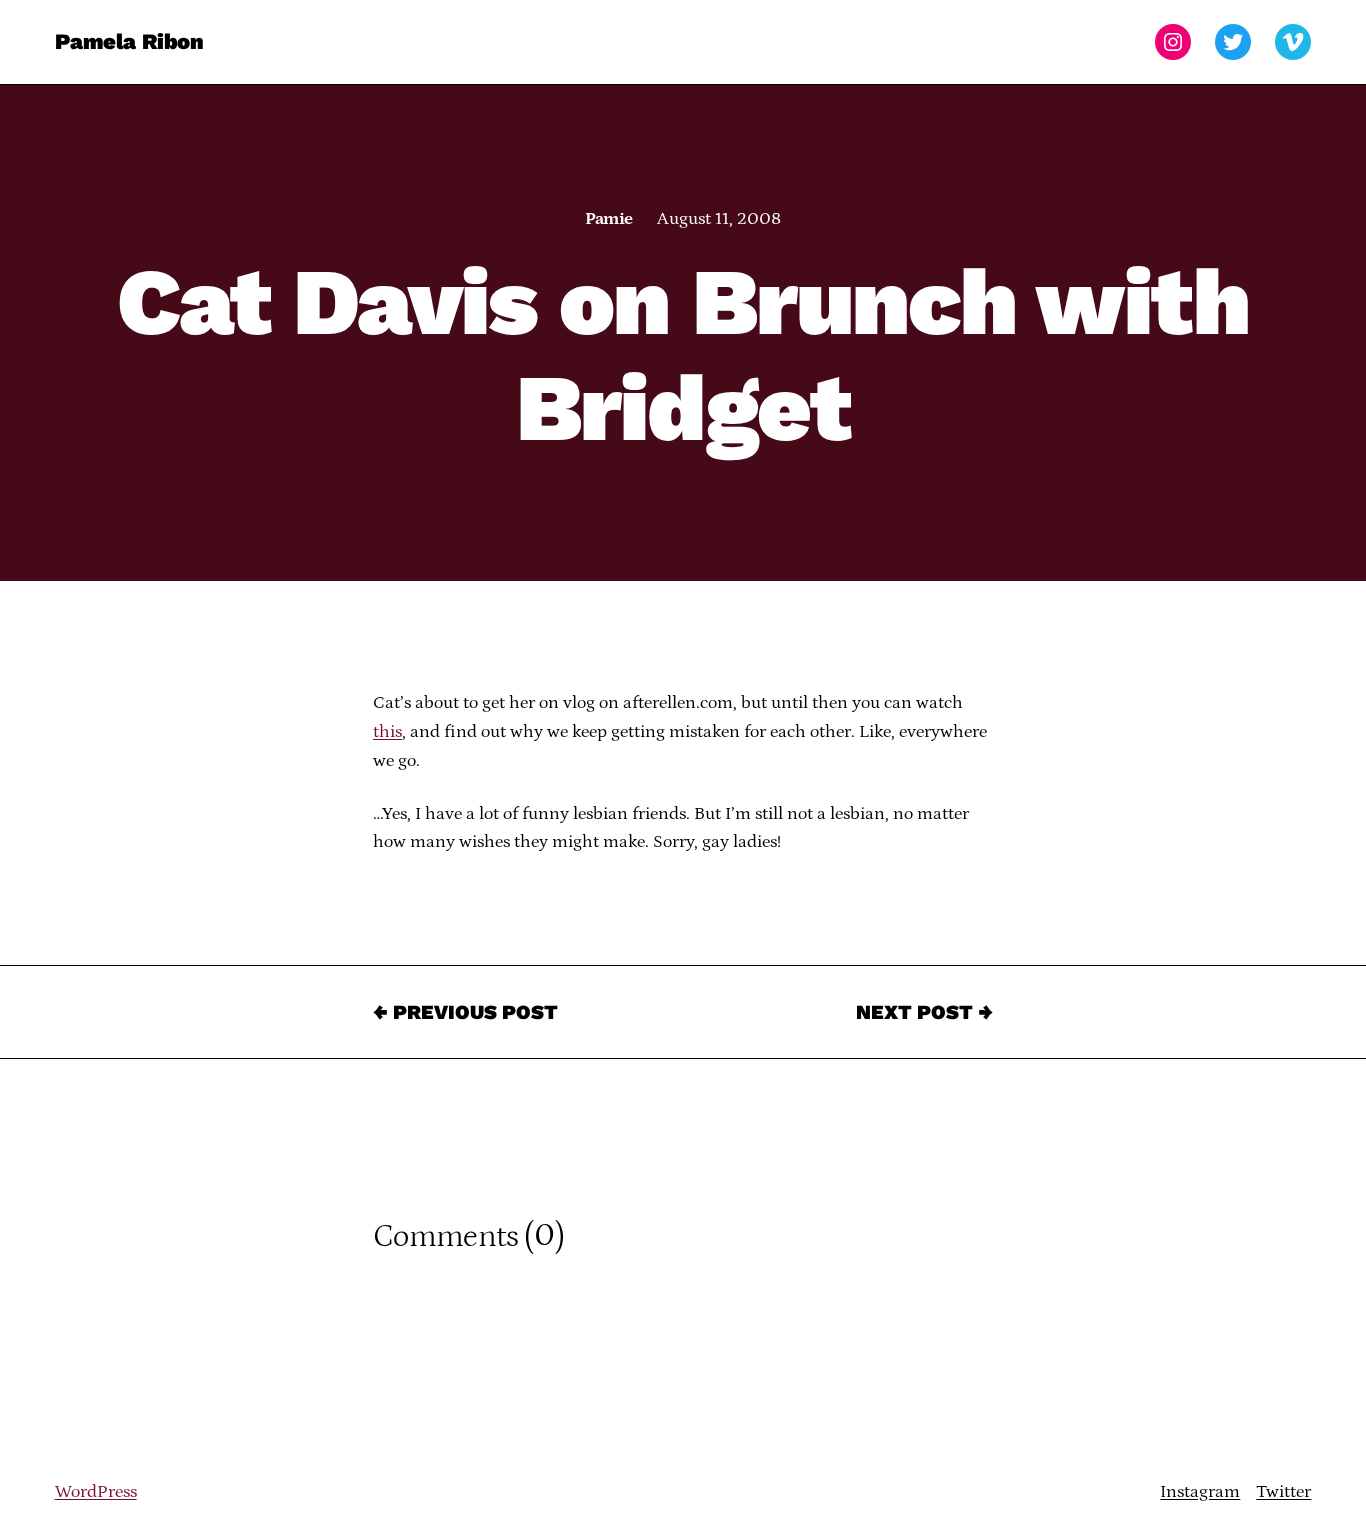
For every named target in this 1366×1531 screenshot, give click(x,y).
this (387, 732)
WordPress (96, 1492)
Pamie (608, 219)
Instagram (1200, 1492)
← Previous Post (465, 1012)
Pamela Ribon (129, 41)
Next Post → (924, 1012)
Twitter (1283, 1492)
